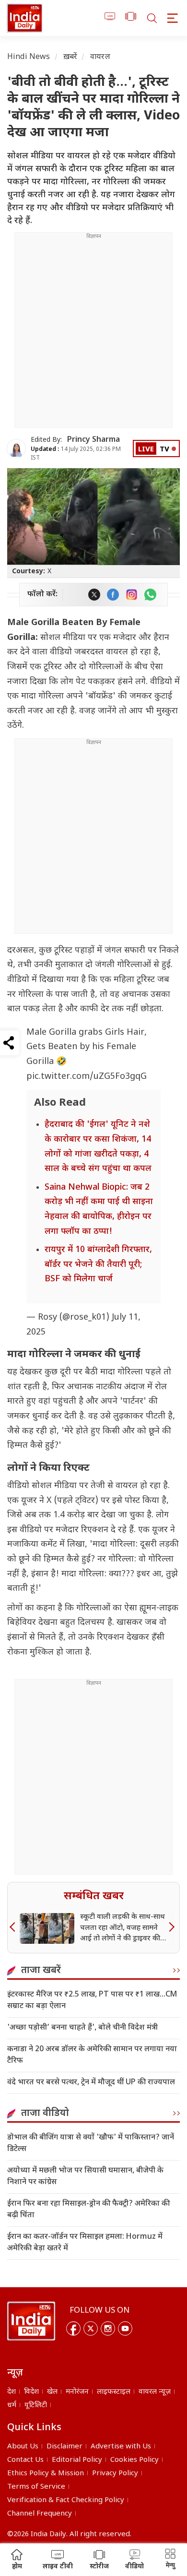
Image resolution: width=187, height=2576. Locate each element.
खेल (52, 2392)
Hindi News (29, 57)
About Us (23, 2447)
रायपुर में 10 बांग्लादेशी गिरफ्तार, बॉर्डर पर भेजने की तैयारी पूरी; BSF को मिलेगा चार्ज (98, 1264)
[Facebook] (73, 2328)
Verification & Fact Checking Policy (66, 2500)
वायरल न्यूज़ (155, 2392)
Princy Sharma (93, 440)
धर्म (12, 2405)
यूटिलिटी (36, 2405)
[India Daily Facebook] (113, 595)
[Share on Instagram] (132, 595)
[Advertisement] (93, 334)
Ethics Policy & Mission (46, 2474)
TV (164, 450)
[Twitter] (91, 2328)
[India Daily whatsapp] (150, 595)
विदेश (31, 2392)
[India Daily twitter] (94, 595)
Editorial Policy (77, 2460)
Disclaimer (64, 2447)
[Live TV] (110, 18)
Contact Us (25, 2460)
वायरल (100, 57)
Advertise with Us (121, 2447)
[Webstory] (131, 18)
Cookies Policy (134, 2460)
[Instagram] (108, 2328)
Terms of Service (36, 2487)
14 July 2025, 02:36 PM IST (76, 454)
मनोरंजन (77, 2392)
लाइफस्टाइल (114, 2392)
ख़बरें (70, 57)
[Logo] (31, 2321)
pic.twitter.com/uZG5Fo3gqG (87, 1077)
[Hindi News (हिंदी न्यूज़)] (25, 18)
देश (12, 2392)
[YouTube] (125, 2328)
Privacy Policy (115, 2474)
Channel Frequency (40, 2514)
